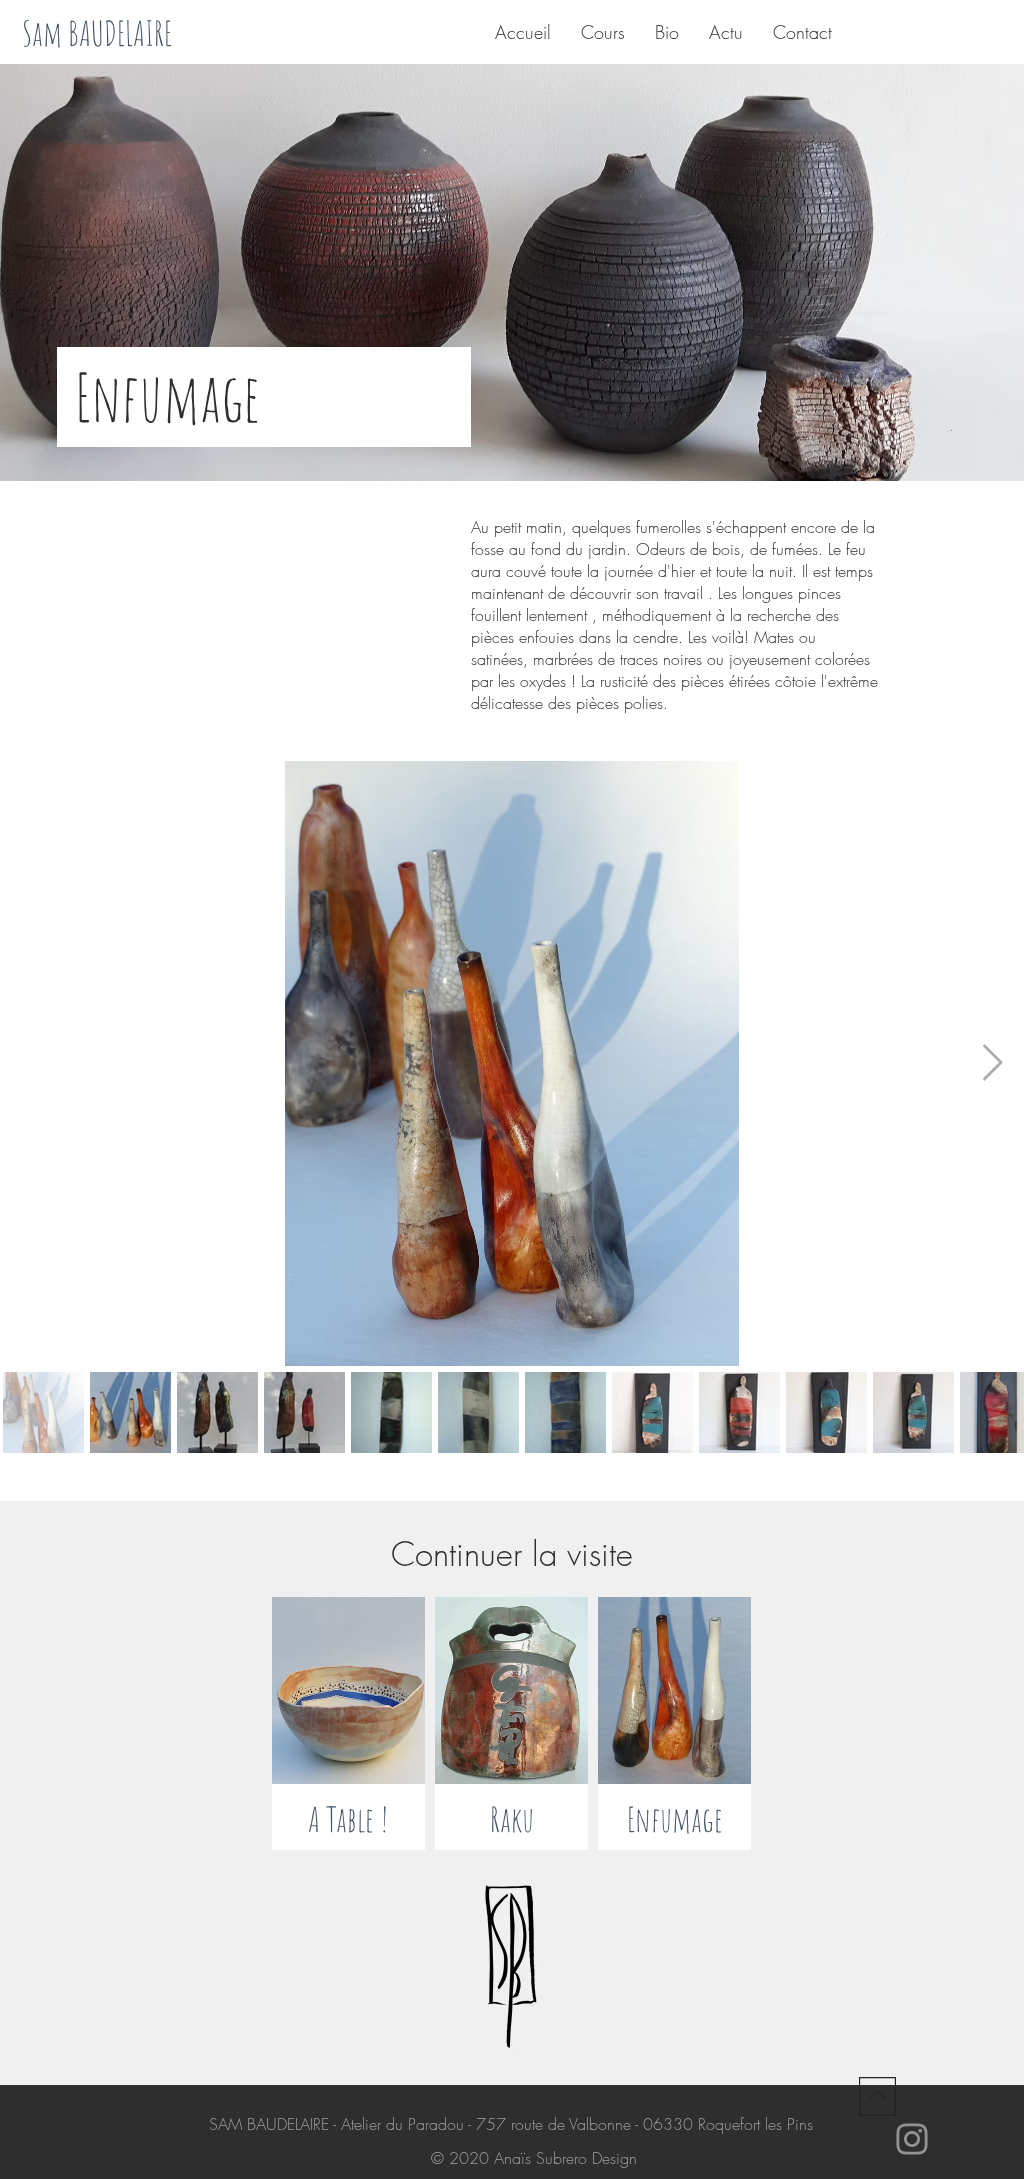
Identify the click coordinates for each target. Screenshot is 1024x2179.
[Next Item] (992, 1063)
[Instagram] (912, 2139)
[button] (264, 397)
